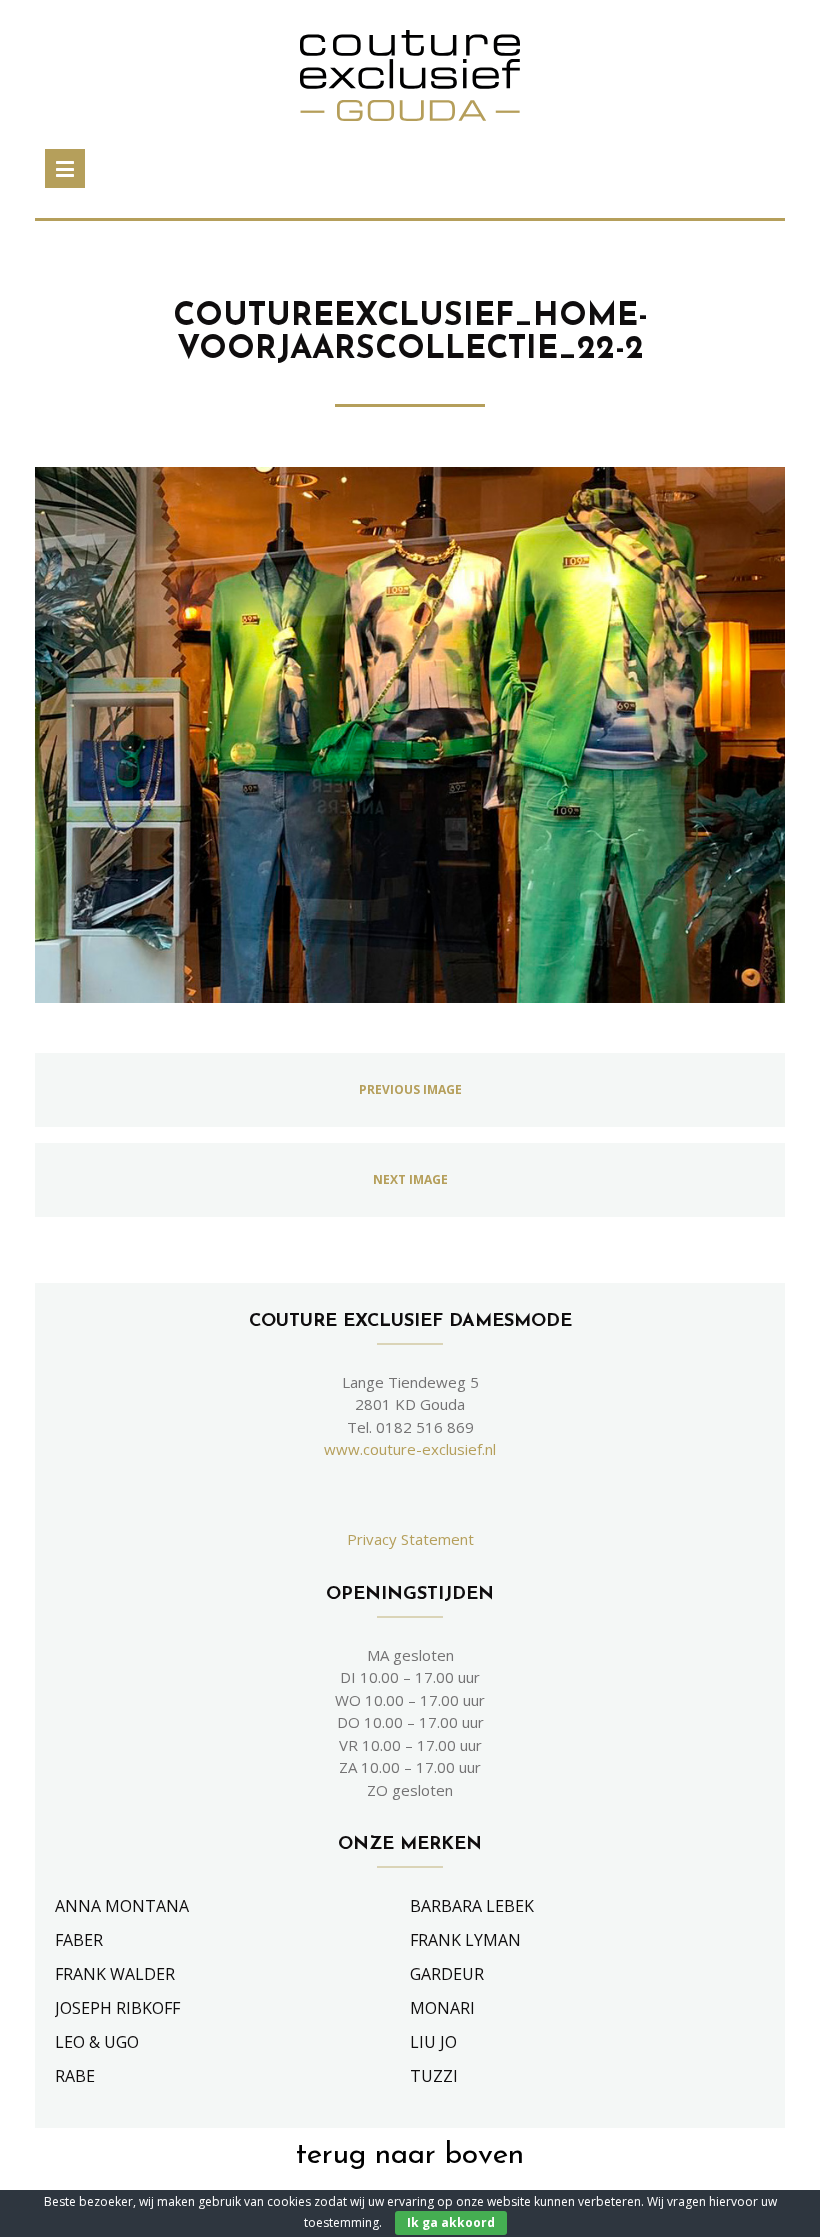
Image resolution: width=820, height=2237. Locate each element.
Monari (442, 2008)
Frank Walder (115, 1974)
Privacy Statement (410, 1539)
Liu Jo (433, 2042)
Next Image (410, 1179)
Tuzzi (434, 2076)
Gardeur (447, 1974)
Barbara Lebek (472, 1906)
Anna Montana (122, 1906)
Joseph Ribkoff (117, 2008)
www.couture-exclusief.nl (410, 1449)
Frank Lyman (465, 1940)
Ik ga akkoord (451, 2222)
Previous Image (410, 1089)
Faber (79, 1940)
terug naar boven (410, 2155)
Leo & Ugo (97, 2042)
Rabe (75, 2076)
